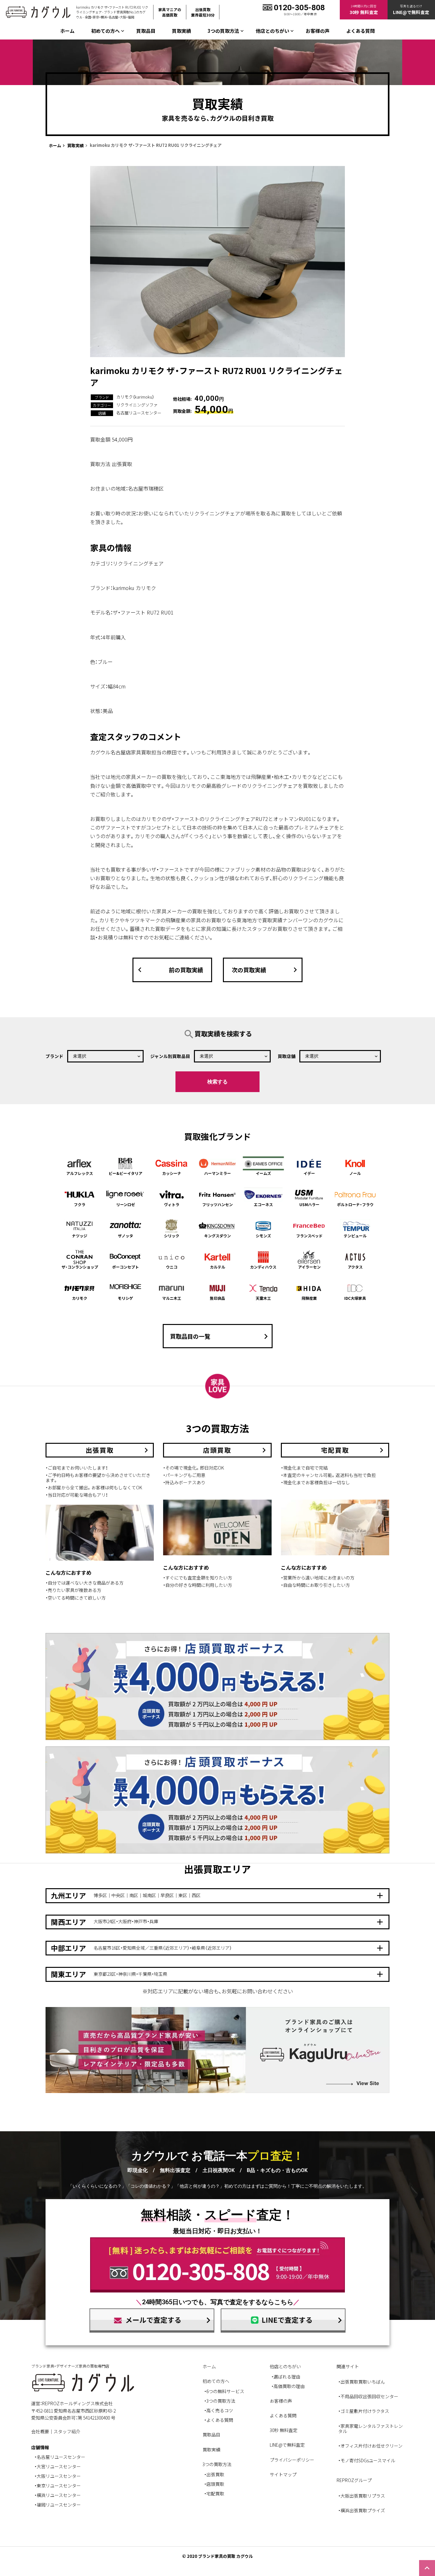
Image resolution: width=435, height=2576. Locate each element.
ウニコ (172, 1267)
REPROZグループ (354, 2480)
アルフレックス (80, 1173)
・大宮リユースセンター (58, 2466)
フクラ (80, 1204)
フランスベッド (309, 1236)
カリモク (80, 1298)
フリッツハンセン (217, 1204)
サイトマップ (283, 2474)
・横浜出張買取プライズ (362, 2510)
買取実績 (182, 31)
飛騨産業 (309, 1298)
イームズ (263, 1173)
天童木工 (263, 1298)
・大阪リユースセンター (58, 2476)
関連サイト (348, 2366)
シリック (172, 1236)
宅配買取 (215, 2493)
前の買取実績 (169, 970)
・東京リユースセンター (58, 2486)
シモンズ (263, 1236)
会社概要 (40, 2431)
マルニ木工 (172, 1298)
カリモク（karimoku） (135, 397)
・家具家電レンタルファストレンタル (371, 2428)
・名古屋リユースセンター (60, 2457)
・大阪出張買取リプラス (362, 2496)
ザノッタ (125, 1236)
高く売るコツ (220, 2410)
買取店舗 (287, 1056)
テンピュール (355, 1236)
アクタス (355, 1267)
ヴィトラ (172, 1204)
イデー (309, 1173)
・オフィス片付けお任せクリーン (370, 2446)
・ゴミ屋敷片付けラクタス (364, 2411)
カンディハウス (263, 1267)
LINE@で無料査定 (287, 2445)
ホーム (67, 31)
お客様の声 (318, 31)
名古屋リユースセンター (139, 413)
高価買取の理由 (289, 2386)
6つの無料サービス (225, 2391)
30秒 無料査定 (284, 2430)
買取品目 (146, 31)
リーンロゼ (126, 1204)
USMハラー (309, 1204)
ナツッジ (80, 1236)
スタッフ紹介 (67, 2431)
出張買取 (215, 2474)
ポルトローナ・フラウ (355, 1204)
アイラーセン (309, 1267)
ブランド (54, 1056)
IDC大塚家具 (355, 1298)
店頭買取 (215, 2484)
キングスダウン (217, 1236)
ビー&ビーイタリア (125, 1173)
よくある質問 (360, 31)
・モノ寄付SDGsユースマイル (367, 2460)
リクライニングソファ (137, 405)
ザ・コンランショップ (80, 1267)
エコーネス (263, 1204)
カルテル (217, 1267)
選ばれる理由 (287, 2377)
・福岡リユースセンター (58, 2505)
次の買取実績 (266, 970)
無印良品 (217, 1298)
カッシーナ (172, 1173)
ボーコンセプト (125, 1267)
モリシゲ (125, 1298)
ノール (355, 1173)
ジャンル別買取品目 (170, 1056)
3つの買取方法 (221, 2401)
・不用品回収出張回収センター (368, 2396)
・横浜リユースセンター (58, 2495)
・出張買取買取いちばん (362, 2382)
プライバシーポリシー (292, 2460)
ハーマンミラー (217, 1173)
